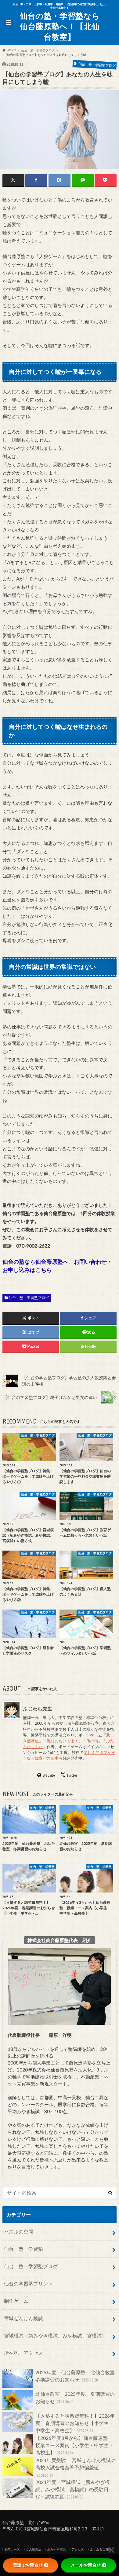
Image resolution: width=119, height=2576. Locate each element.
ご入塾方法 (34, 2549)
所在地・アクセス (23, 2353)
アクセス (78, 2549)
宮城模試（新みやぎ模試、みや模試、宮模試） (55, 2335)
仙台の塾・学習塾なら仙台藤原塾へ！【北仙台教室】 (60, 26)
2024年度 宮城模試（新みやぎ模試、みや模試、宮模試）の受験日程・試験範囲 (73, 2489)
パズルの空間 (19, 2232)
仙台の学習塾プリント (28, 2283)
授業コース (12, 2549)
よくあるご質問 (101, 2549)
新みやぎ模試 (56, 2549)
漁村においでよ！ (63, 1741)
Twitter (72, 1775)
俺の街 (92, 1741)
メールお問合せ (86, 2565)
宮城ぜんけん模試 (23, 2318)
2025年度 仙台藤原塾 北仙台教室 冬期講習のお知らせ (76, 2376)
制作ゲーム (16, 2301)
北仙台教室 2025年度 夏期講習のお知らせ (75, 2397)
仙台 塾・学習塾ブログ (29, 1298)
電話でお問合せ (28, 2565)
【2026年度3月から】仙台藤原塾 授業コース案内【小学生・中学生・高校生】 (74, 2445)
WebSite (49, 1775)
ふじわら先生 (38, 1708)
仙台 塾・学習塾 (23, 2249)
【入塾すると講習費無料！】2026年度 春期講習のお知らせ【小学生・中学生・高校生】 (75, 2423)
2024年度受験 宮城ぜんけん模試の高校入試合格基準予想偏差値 (76, 2467)
